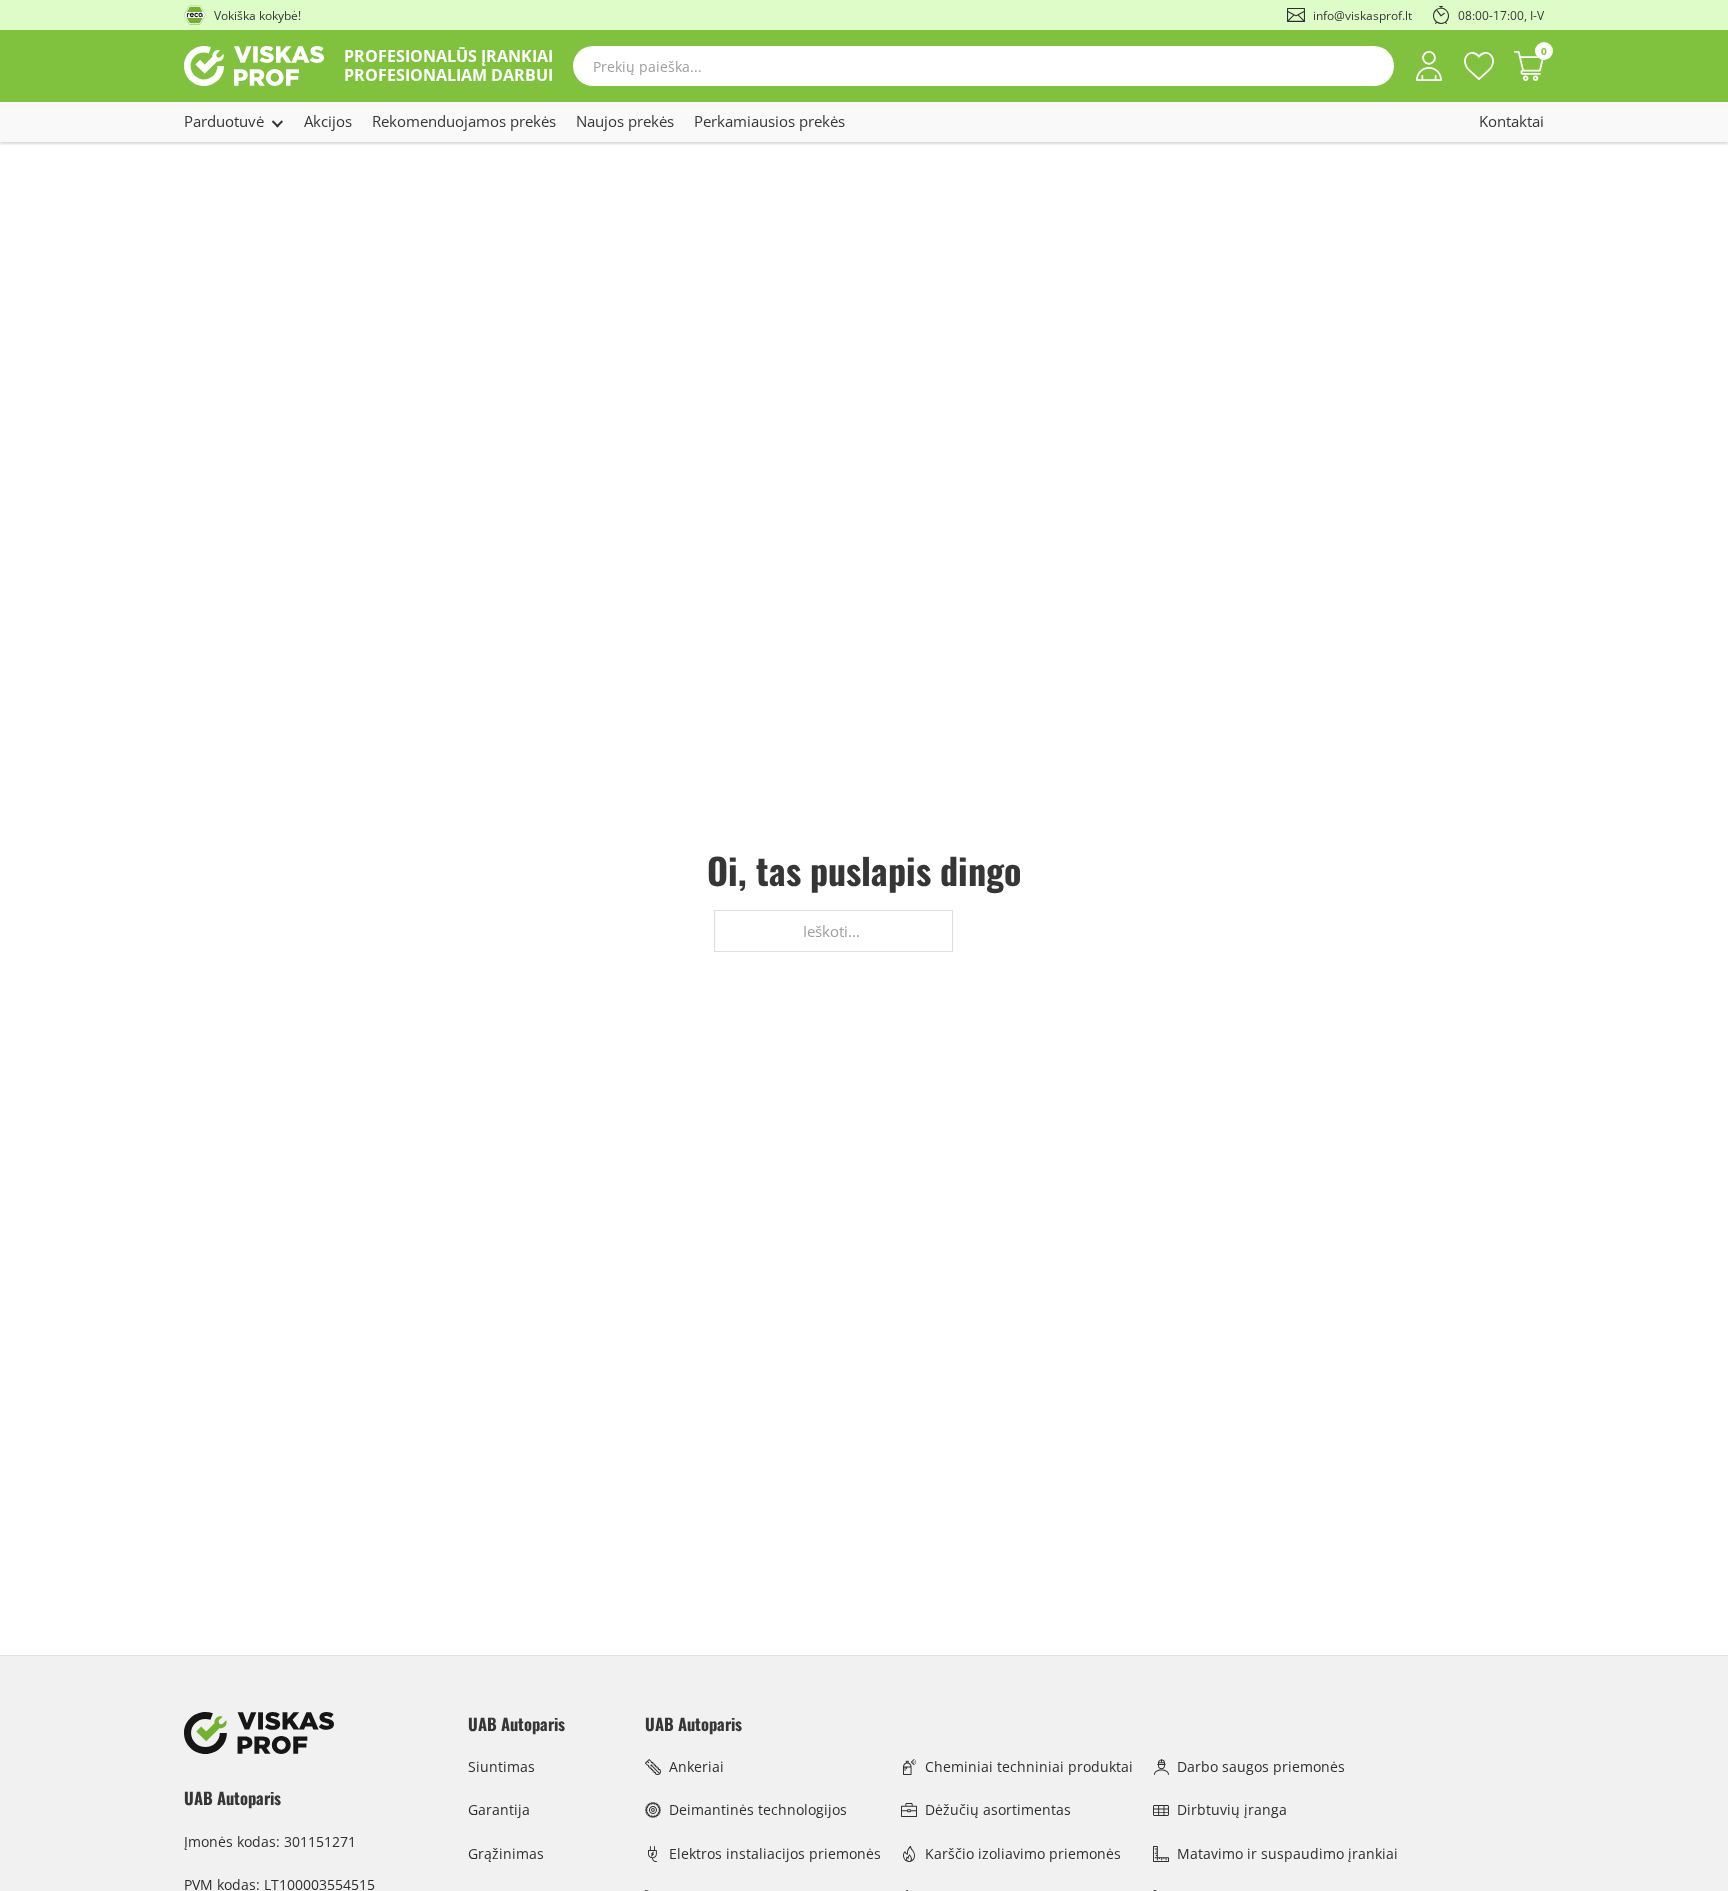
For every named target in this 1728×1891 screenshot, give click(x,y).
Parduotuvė (224, 121)
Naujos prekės (625, 121)
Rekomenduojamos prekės (464, 121)
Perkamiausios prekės (769, 121)
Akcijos (328, 121)
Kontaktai (1511, 121)
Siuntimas (501, 1766)
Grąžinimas (506, 1853)
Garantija (499, 1810)
